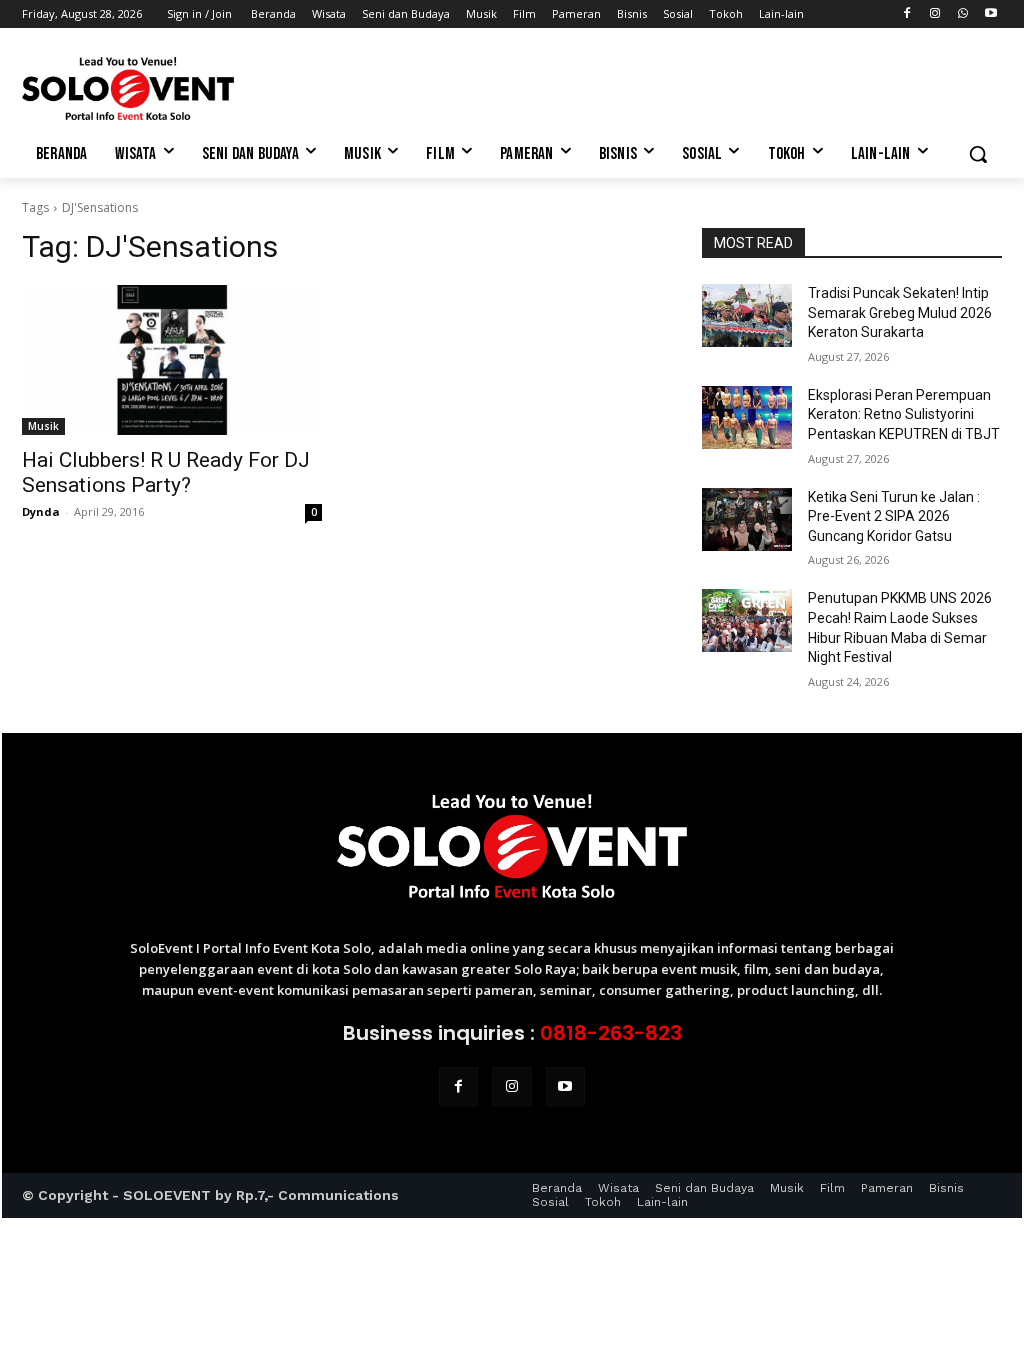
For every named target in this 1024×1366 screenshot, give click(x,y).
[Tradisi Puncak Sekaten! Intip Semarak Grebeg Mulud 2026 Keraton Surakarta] (747, 315)
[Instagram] (935, 14)
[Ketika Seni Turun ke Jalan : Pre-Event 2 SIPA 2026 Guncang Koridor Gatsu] (747, 519)
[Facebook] (907, 14)
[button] (978, 154)
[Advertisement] (491, 86)
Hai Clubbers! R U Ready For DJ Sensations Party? (166, 472)
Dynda (41, 511)
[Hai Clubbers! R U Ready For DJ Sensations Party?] (172, 360)
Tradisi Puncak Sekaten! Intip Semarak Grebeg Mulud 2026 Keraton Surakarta (900, 312)
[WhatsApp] (962, 14)
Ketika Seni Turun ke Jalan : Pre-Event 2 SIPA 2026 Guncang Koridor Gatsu (894, 516)
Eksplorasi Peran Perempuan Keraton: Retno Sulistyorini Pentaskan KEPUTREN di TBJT (904, 414)
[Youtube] (990, 14)
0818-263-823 (611, 1033)
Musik (43, 426)
